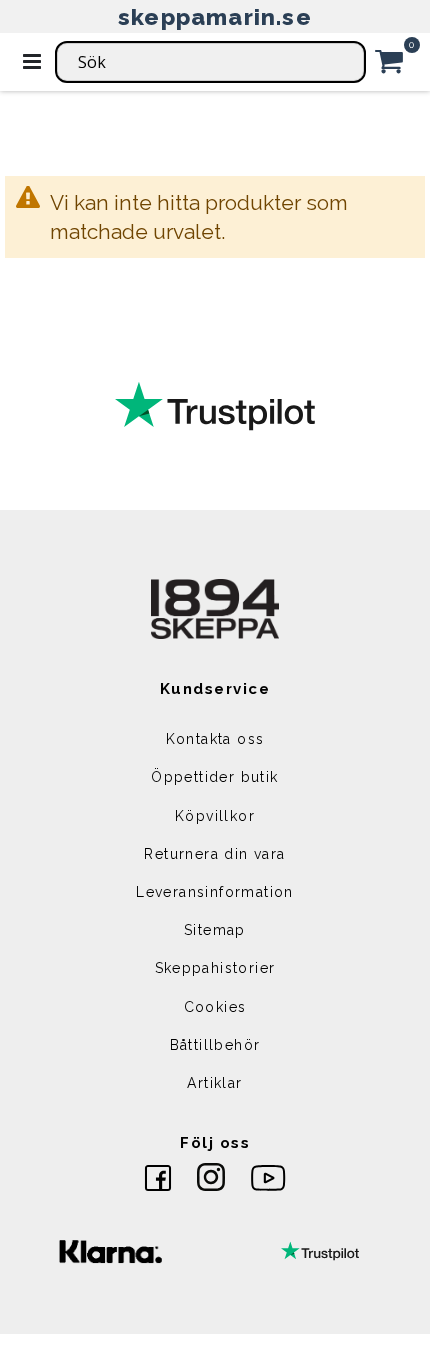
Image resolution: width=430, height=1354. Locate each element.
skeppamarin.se (215, 16)
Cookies (215, 1007)
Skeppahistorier (215, 968)
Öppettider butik (214, 777)
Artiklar (214, 1083)
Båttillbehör (215, 1045)
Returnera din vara (214, 854)
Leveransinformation (215, 892)
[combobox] (210, 62)
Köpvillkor (215, 816)
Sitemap (215, 930)
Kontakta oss (215, 739)
